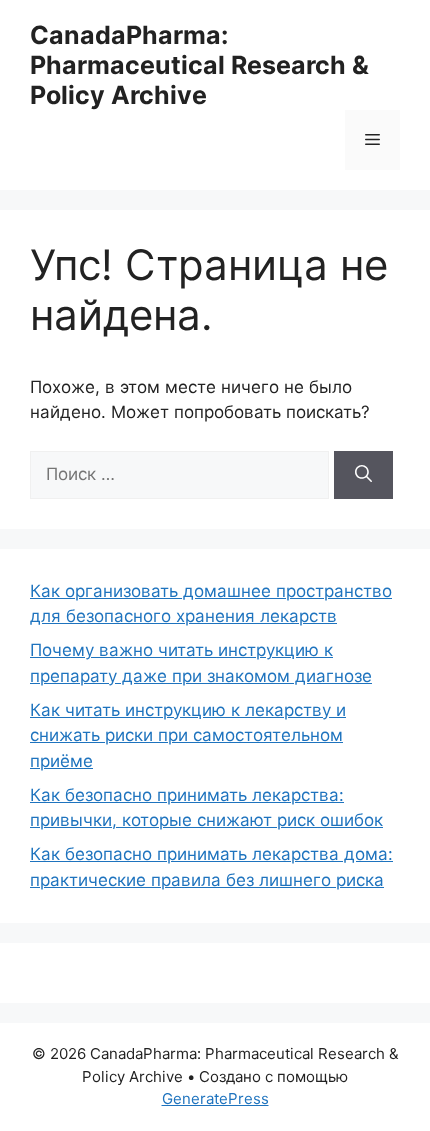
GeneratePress (215, 1098)
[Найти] (363, 475)
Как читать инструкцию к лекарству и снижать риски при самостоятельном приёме (188, 735)
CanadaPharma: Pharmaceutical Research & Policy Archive (199, 65)
